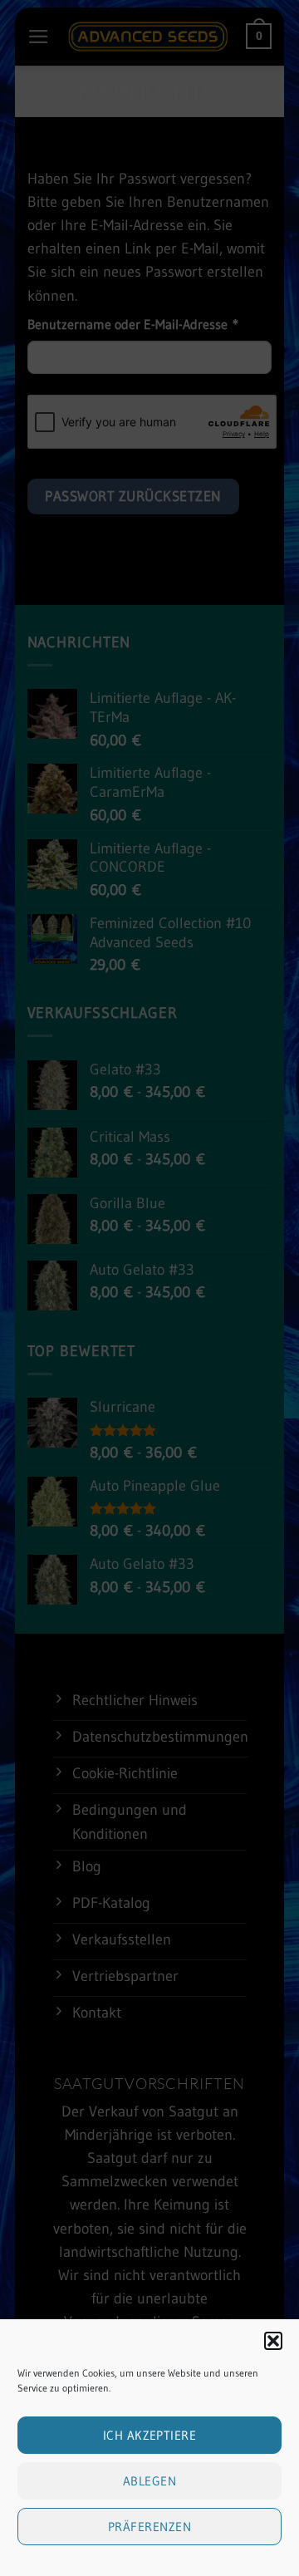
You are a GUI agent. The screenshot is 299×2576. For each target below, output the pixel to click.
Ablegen (149, 2481)
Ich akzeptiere (149, 2435)
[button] (273, 2341)
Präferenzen (149, 2527)
